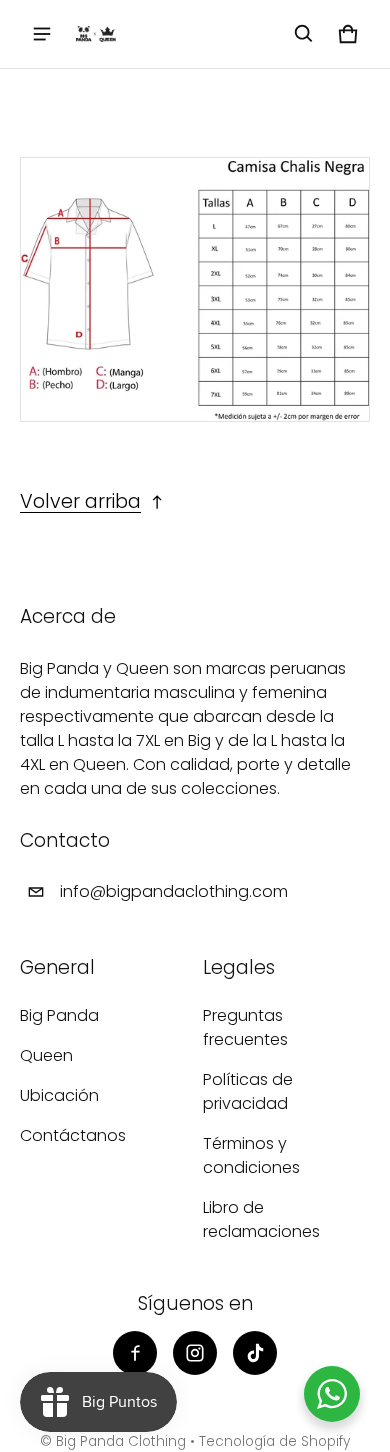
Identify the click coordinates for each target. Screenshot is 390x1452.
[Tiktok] (255, 1353)
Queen (46, 1055)
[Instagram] (195, 1353)
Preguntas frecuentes (245, 1027)
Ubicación (59, 1095)
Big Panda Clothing (121, 1441)
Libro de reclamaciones (261, 1219)
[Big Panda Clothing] (96, 33)
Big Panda (59, 1015)
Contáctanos (73, 1135)
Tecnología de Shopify (274, 1441)
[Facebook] (135, 1353)
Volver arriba (80, 501)
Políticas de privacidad (248, 1091)
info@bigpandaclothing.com (174, 891)
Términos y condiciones (251, 1155)
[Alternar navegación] (42, 34)
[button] (304, 34)
